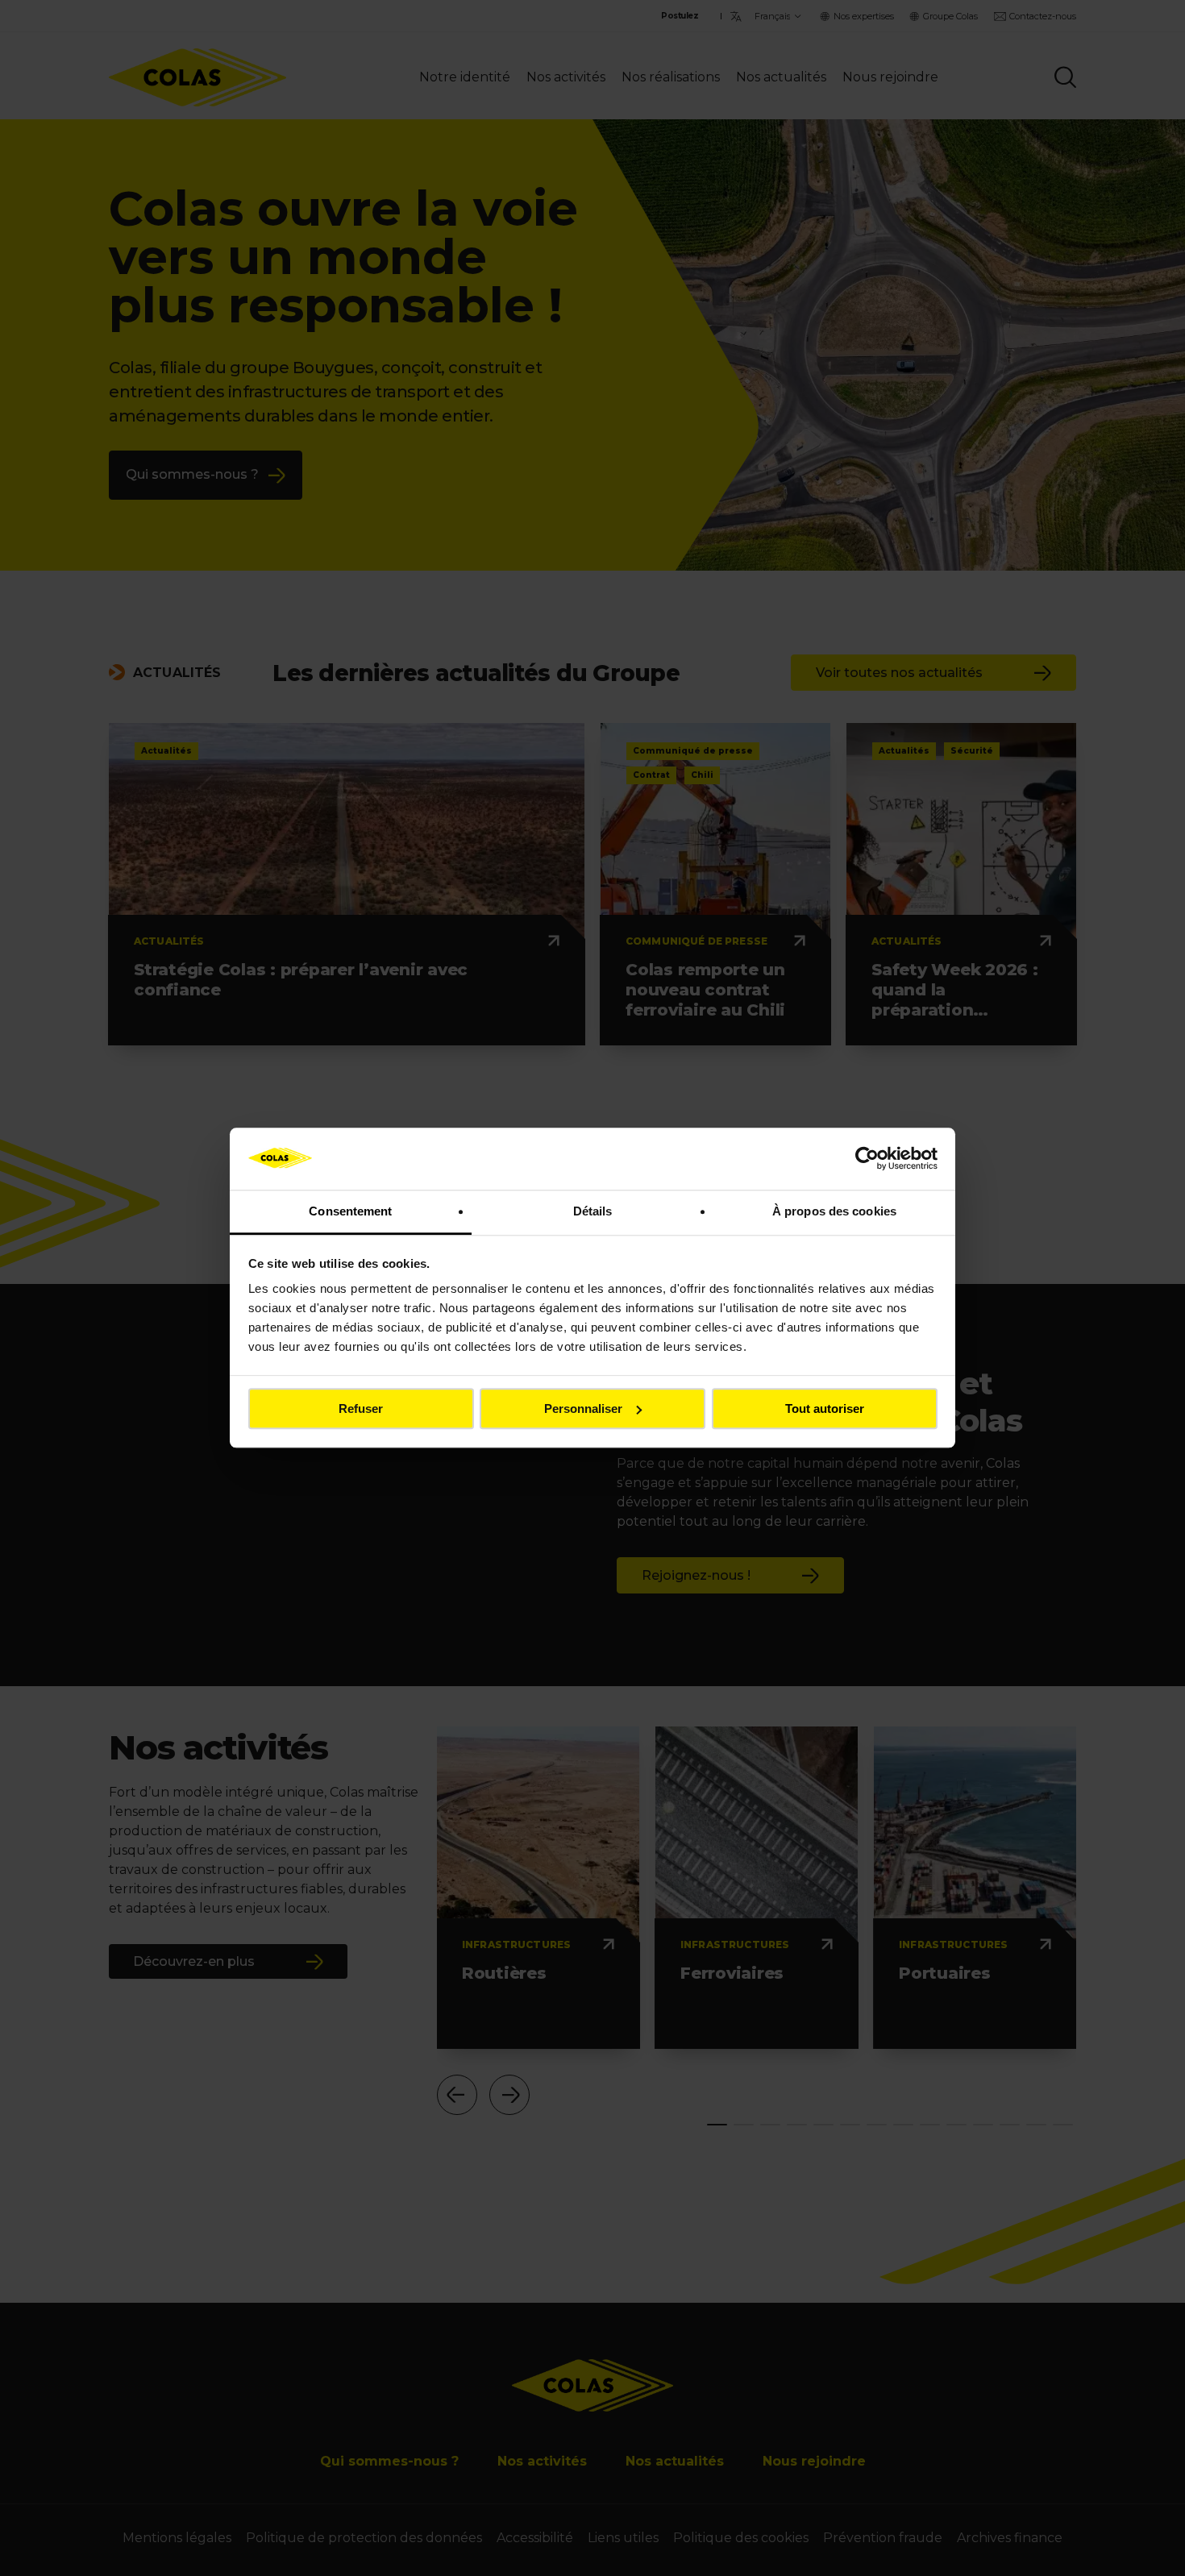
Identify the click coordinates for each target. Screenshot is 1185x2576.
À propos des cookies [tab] (834, 1211)
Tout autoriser (825, 1408)
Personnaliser (583, 1408)
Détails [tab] (593, 1211)
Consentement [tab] (350, 1211)
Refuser (361, 1408)
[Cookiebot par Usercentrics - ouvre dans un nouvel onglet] (867, 1159)
